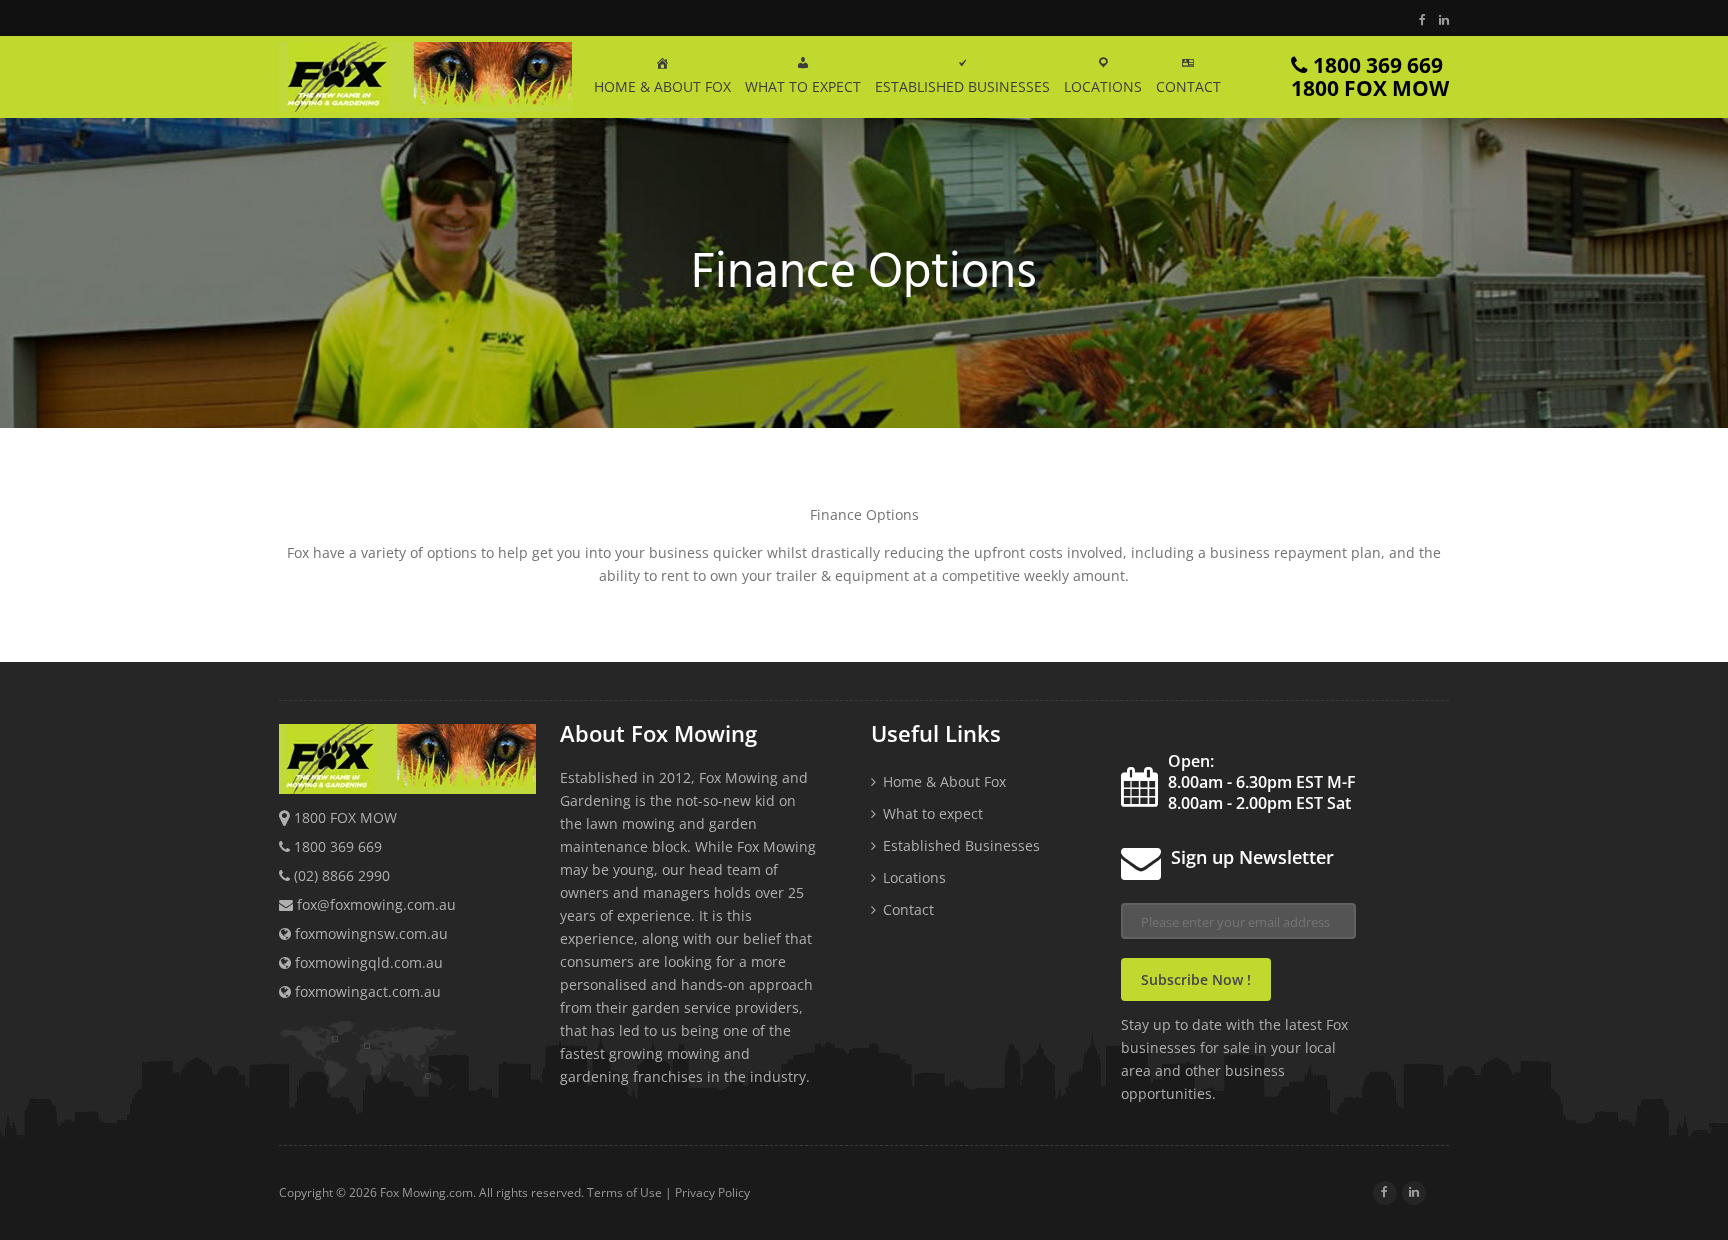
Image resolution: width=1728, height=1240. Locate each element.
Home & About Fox (944, 781)
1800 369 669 (1370, 76)
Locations (914, 877)
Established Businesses (961, 845)
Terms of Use (624, 1192)
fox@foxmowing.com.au (376, 904)
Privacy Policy (712, 1192)
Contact (908, 909)
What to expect (933, 813)
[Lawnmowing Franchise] (425, 80)
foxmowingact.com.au (366, 991)
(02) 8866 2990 (342, 875)
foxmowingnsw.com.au (369, 933)
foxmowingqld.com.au (367, 962)
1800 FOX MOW (345, 817)
